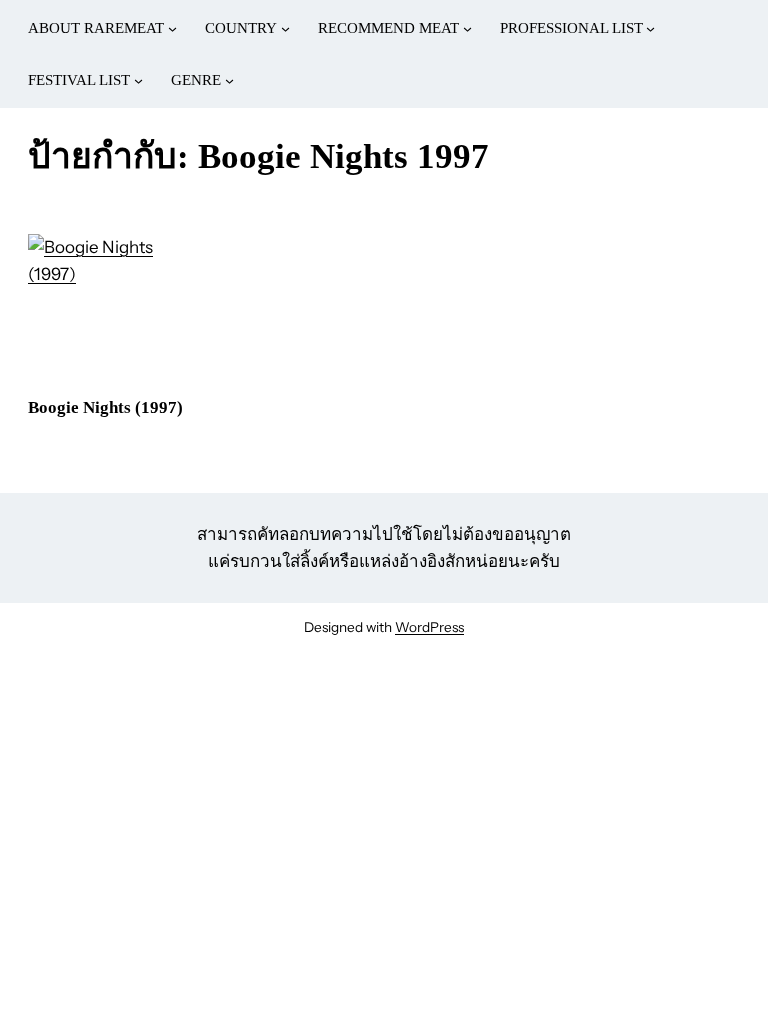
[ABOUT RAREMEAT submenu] (172, 28)
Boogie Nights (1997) (105, 407)
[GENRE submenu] (229, 80)
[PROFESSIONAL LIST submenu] (650, 28)
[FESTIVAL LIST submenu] (138, 80)
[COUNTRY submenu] (285, 28)
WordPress (429, 627)
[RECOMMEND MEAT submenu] (467, 28)
